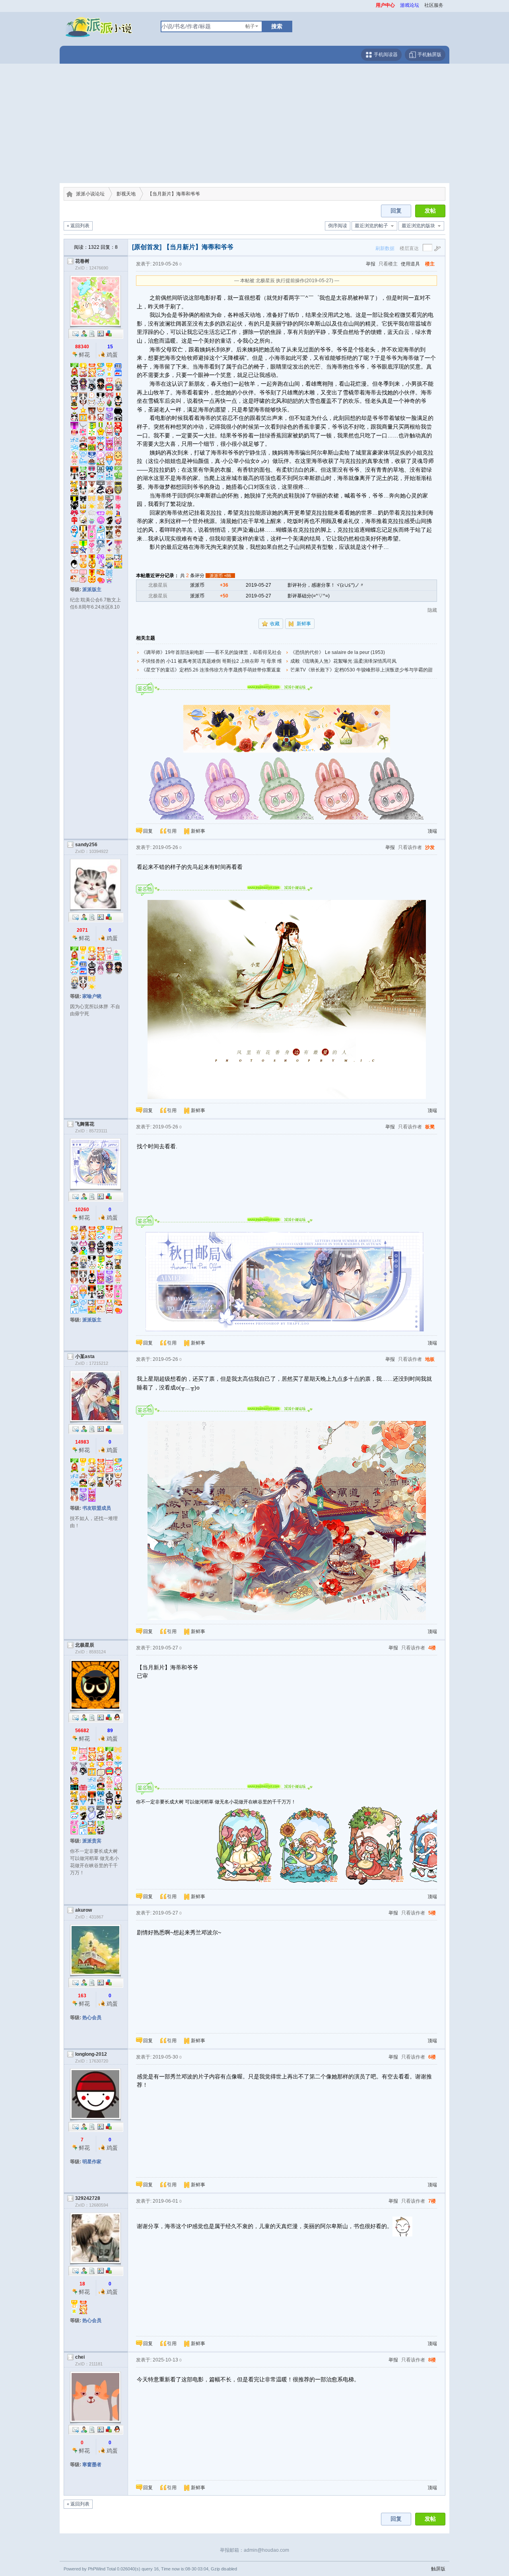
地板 (430, 1359)
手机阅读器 (385, 55)
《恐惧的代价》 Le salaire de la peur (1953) (338, 652)
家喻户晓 (92, 996)
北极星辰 (158, 585)
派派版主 (92, 589)
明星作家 (92, 2162)
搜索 (277, 26)
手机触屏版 (429, 55)
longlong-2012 (91, 2054)
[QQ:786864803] (117, 2429)
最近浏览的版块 (418, 226)
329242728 (88, 2198)
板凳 (430, 1127)
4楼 (432, 1648)
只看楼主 (388, 264)
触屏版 (438, 2569)
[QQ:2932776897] (117, 1717)
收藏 (275, 624)
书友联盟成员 (97, 1508)
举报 (371, 264)
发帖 (430, 211)
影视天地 (126, 194)
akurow (84, 1910)
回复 (396, 211)
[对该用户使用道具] (109, 333)
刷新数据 (385, 248)
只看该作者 (410, 847)
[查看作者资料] (101, 333)
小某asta (85, 1356)
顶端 (432, 831)
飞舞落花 (85, 1124)
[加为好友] (84, 333)
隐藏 (432, 610)
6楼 (432, 2057)
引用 (172, 831)
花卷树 (82, 261)
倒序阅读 (338, 226)
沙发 (430, 847)
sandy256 (86, 845)
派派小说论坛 (90, 194)
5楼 (432, 1913)
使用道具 (410, 264)
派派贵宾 (92, 1841)
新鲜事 (304, 624)
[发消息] (76, 333)
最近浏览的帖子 (371, 226)
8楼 (432, 2360)
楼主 (430, 264)
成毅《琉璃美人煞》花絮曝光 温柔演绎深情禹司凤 (343, 661)
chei (80, 2357)
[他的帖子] (92, 333)
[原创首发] (147, 247)
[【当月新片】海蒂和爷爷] (287, 728)
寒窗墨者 (92, 2465)
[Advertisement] (254, 123)
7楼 (432, 2201)
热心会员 (92, 2018)
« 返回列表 (78, 226)
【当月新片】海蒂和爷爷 (174, 194)
